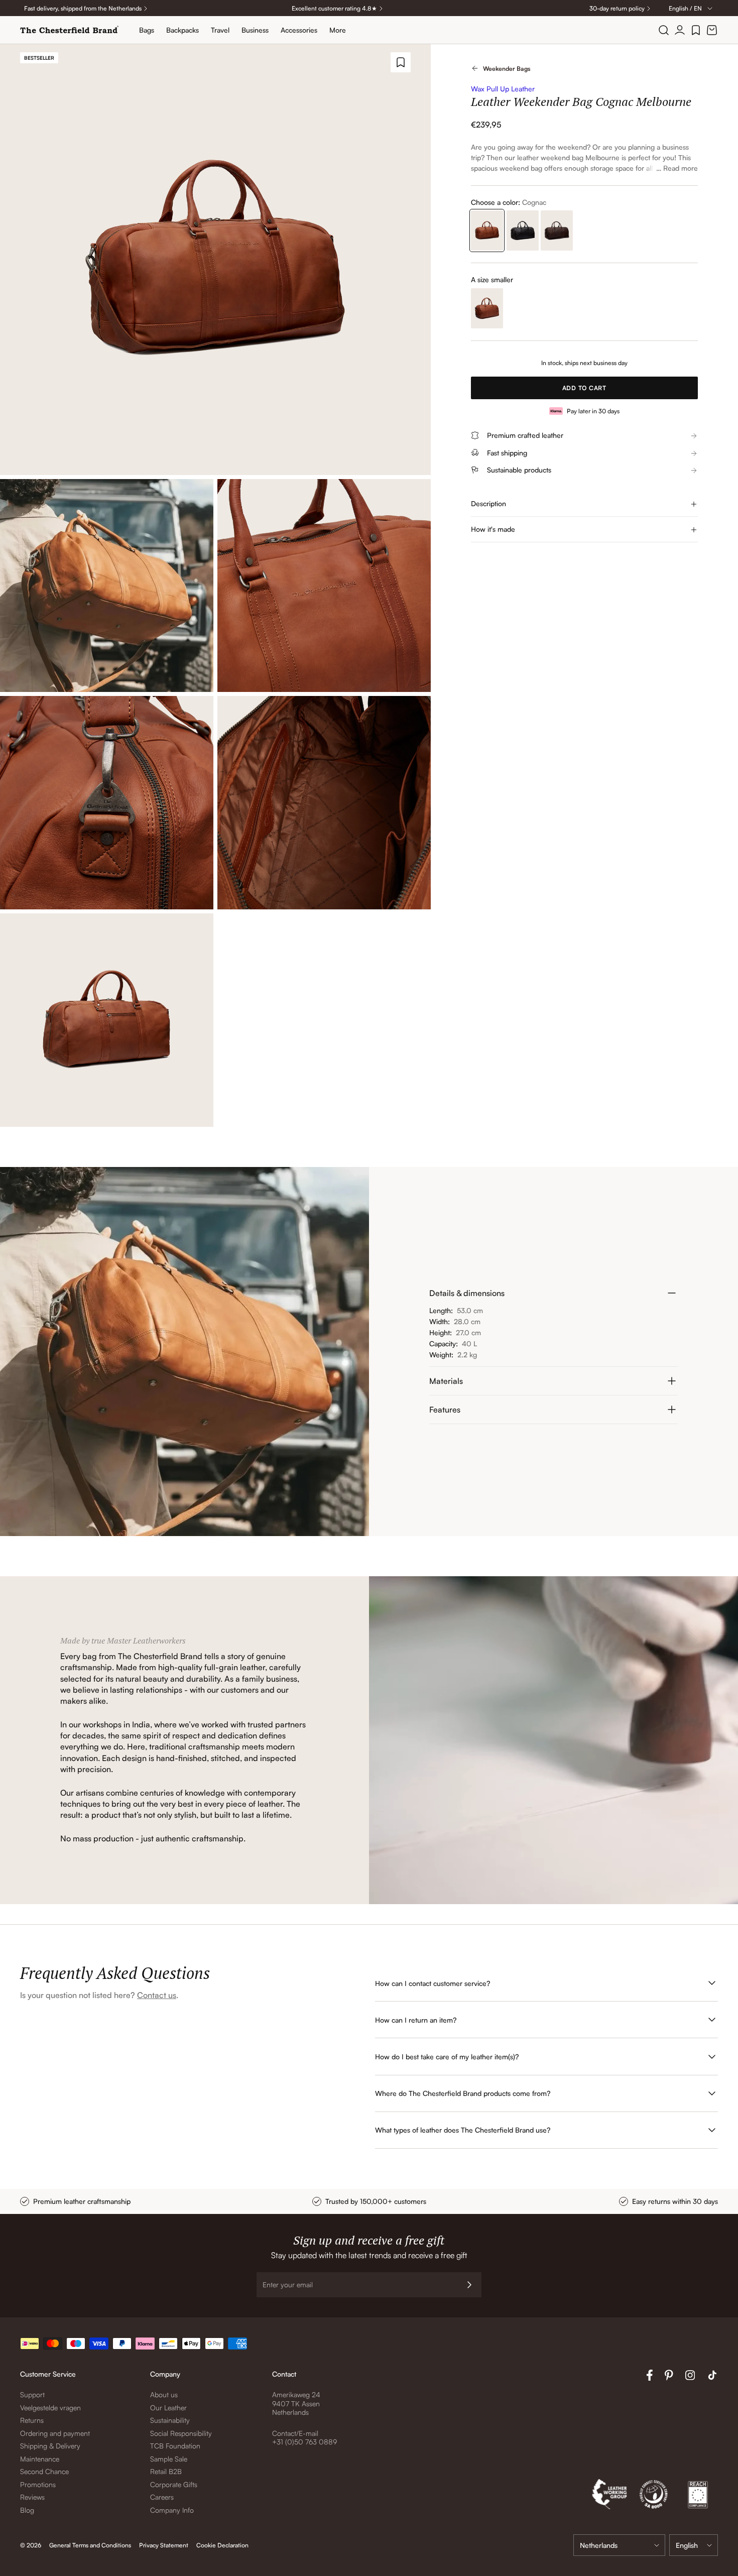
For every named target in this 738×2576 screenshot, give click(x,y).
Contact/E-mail (295, 2433)
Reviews (32, 2497)
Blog (27, 2510)
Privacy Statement (164, 2545)
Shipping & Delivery (50, 2446)
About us (164, 2394)
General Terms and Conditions (90, 2545)
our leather (522, 157)
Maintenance (40, 2459)
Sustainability (170, 2420)
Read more (681, 168)
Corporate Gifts (174, 2484)
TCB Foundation (175, 2446)
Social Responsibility (181, 2433)
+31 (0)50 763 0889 (304, 2442)
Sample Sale (169, 2459)
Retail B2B (166, 2471)
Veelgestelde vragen (50, 2408)
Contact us (157, 1995)
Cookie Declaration (222, 2545)
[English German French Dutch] (694, 2545)
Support (32, 2394)
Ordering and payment (55, 2433)
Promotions (38, 2484)
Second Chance (44, 2471)
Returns (32, 2420)
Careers (162, 2497)
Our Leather (168, 2408)
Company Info (172, 2510)
